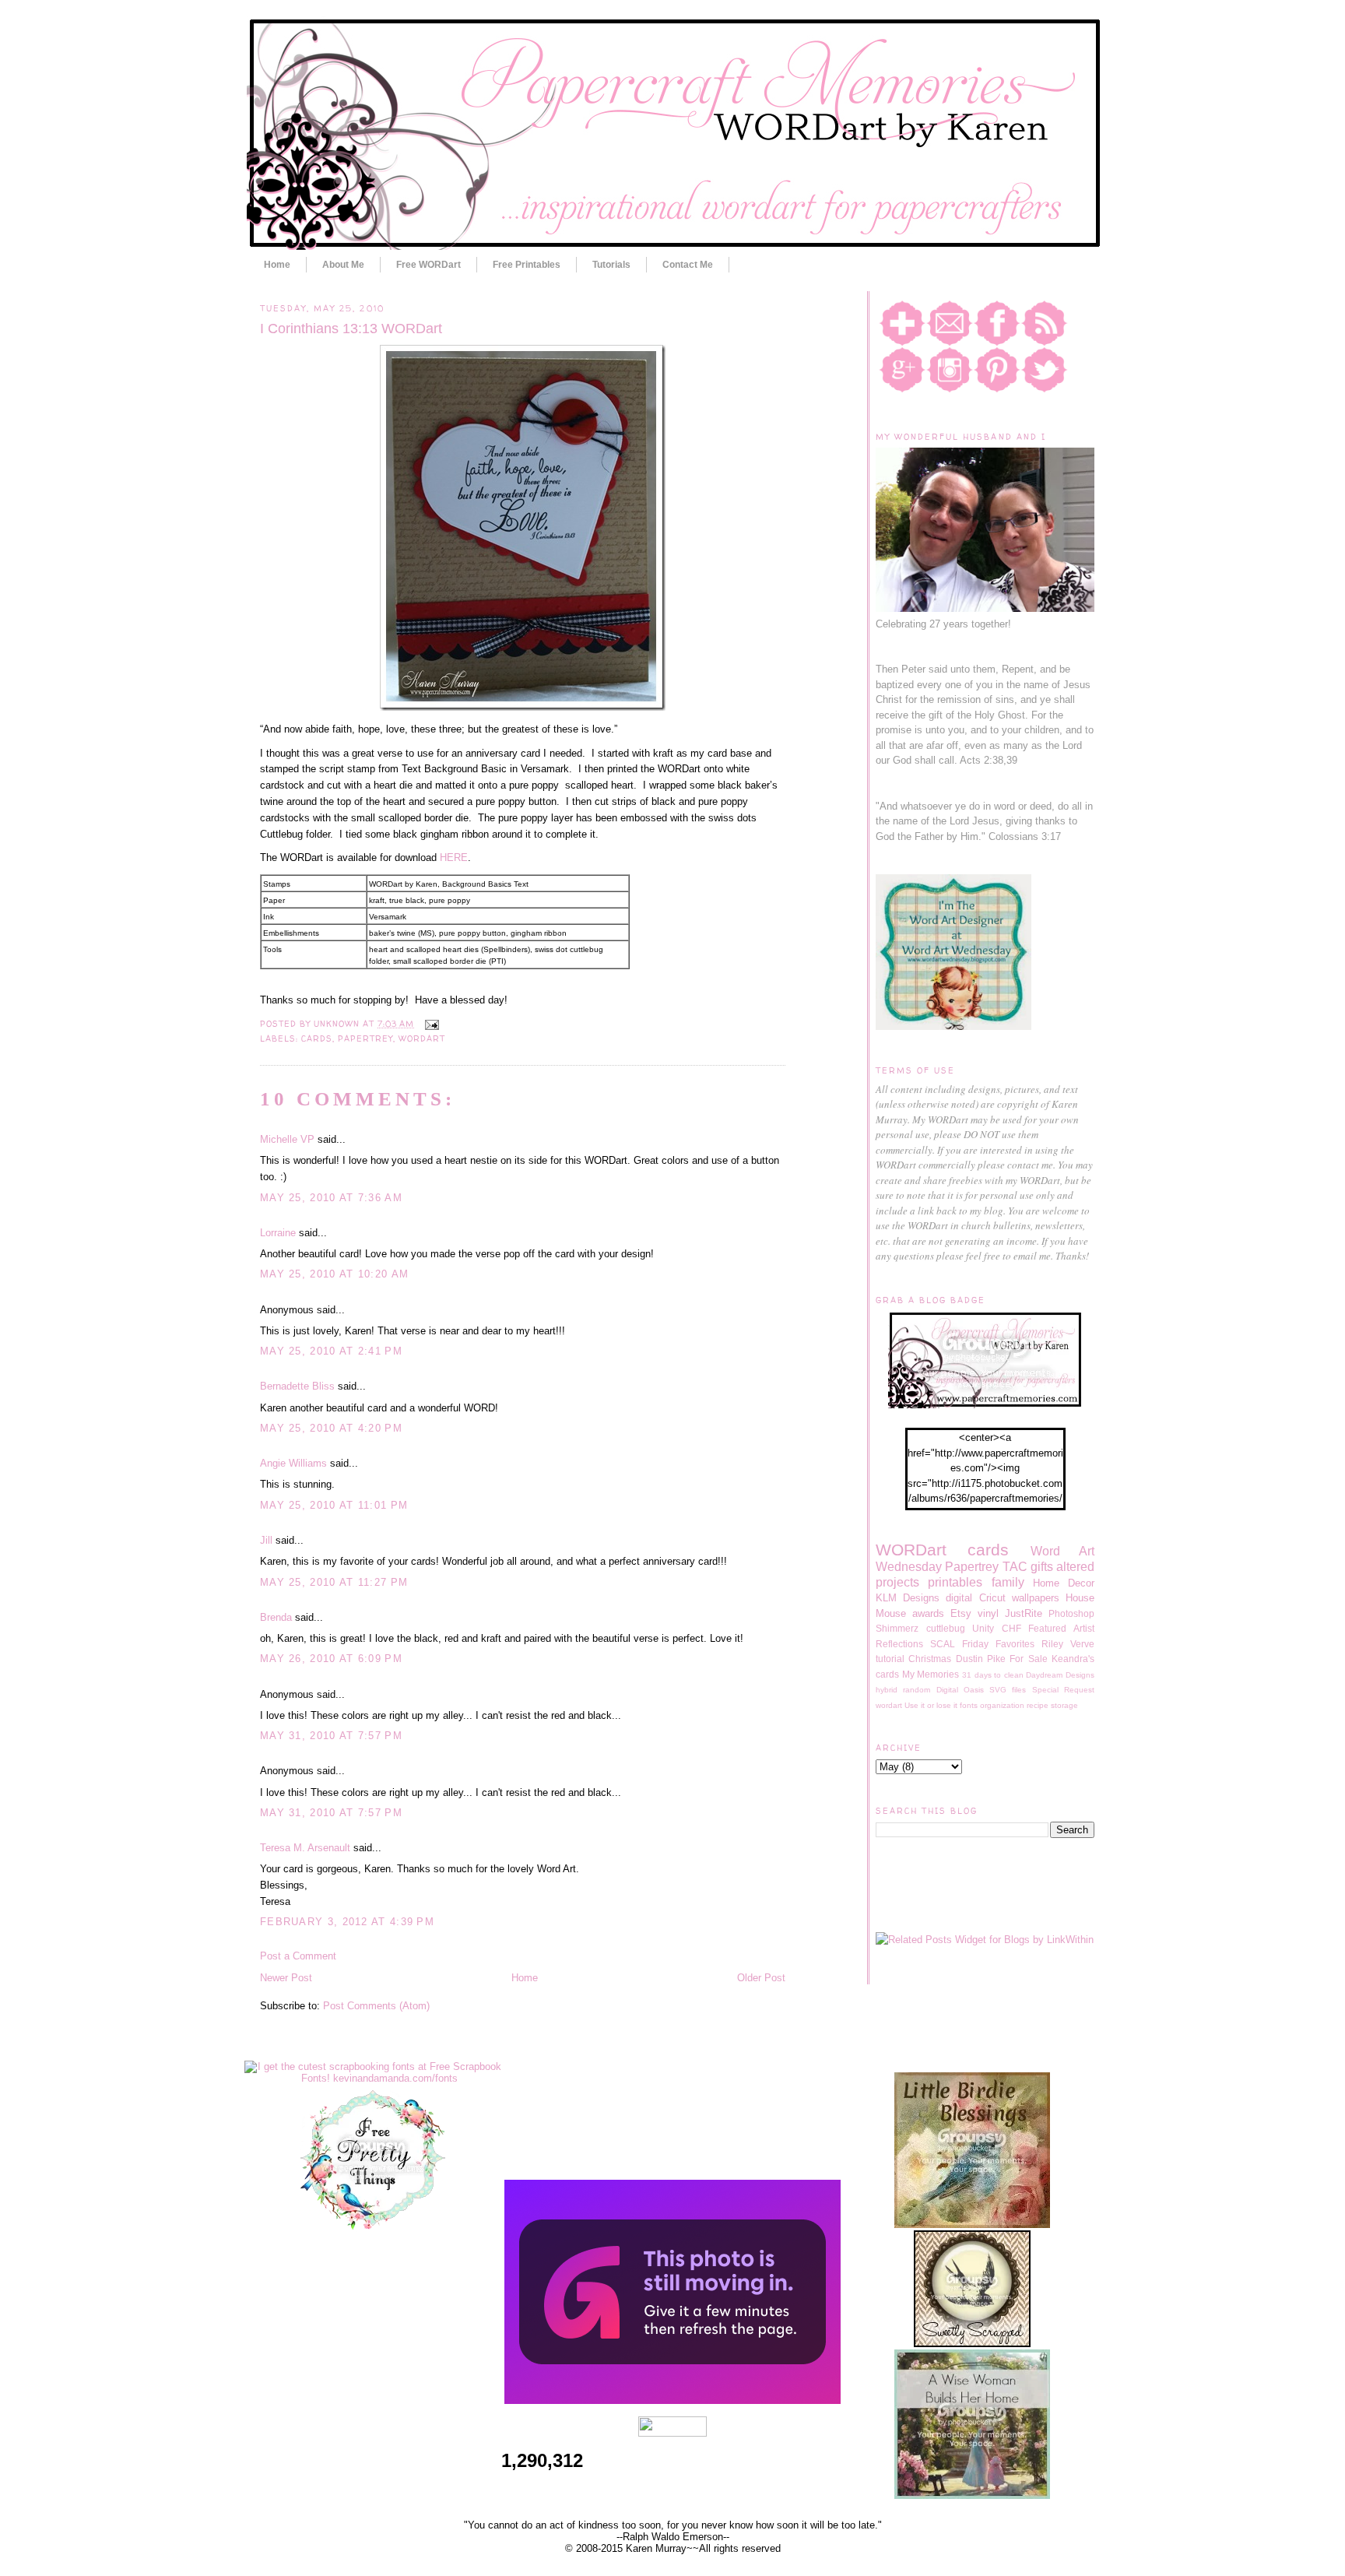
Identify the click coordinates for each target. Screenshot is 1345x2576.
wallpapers (1036, 1598)
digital (959, 1598)
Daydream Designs (1060, 1675)
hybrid (887, 1690)
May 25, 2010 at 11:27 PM (334, 1582)
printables (955, 1582)
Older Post (761, 1978)
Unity (983, 1628)
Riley (1052, 1644)
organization (1002, 1705)
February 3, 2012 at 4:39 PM (347, 1922)
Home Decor (1064, 1583)
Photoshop (1071, 1613)
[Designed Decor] (672, 2400)
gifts (1042, 1567)
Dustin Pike (981, 1659)
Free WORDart (428, 265)
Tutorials (611, 265)
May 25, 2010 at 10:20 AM (334, 1274)
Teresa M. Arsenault (305, 1848)
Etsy (961, 1613)
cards (317, 1038)
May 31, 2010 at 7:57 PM (331, 1736)
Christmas (930, 1659)
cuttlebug (946, 1628)
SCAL (943, 1644)
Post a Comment (298, 1956)
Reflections (899, 1644)
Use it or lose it (931, 1705)
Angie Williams (293, 1463)
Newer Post (286, 1978)
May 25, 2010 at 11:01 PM (334, 1505)
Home (277, 265)
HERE (454, 857)
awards (928, 1613)
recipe (1038, 1705)
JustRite (1024, 1613)
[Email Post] (429, 1024)
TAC (1015, 1567)
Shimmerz (897, 1628)
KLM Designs (908, 1598)
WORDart (422, 1038)
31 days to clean (993, 1675)
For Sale (1028, 1659)
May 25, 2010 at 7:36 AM (331, 1198)
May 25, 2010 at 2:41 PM (331, 1351)
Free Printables (527, 265)
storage (1064, 1705)
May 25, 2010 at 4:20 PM (331, 1428)
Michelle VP (287, 1139)
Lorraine (278, 1233)
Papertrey (365, 1038)
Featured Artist (1061, 1628)
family (1008, 1582)
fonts (969, 1705)
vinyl (988, 1613)
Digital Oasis (960, 1690)
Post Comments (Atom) (376, 2006)
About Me (343, 265)
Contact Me (688, 265)
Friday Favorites (998, 1644)
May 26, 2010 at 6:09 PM (331, 1659)
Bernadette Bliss (297, 1386)
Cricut (992, 1598)
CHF (1011, 1628)
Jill (266, 1540)
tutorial (890, 1659)
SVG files (1008, 1690)
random (917, 1690)
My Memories (931, 1674)
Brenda (276, 1617)
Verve (1082, 1644)
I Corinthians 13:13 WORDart (351, 329)
